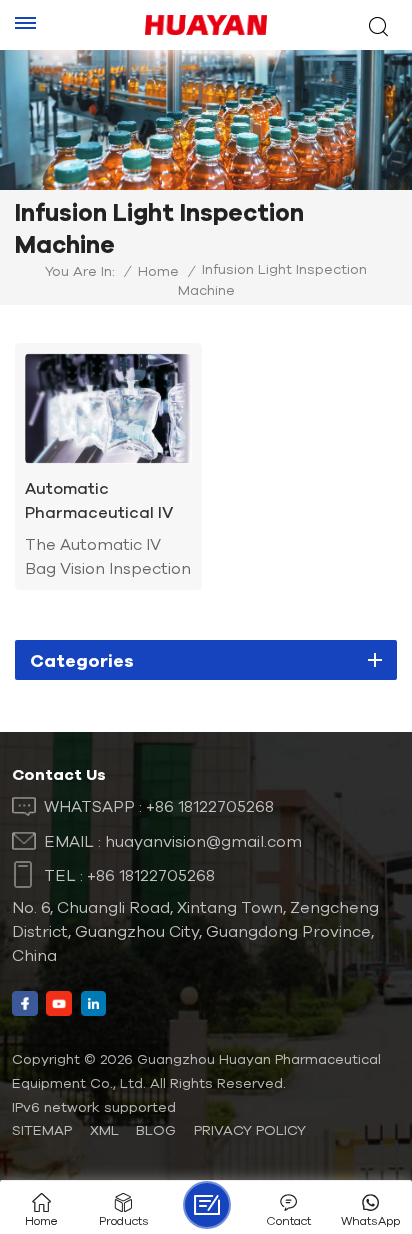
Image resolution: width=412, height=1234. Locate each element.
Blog (156, 1130)
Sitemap (42, 1130)
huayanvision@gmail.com (203, 841)
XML (104, 1130)
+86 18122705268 (210, 806)
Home (158, 271)
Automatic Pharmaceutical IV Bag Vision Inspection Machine (103, 501)
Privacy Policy (250, 1130)
